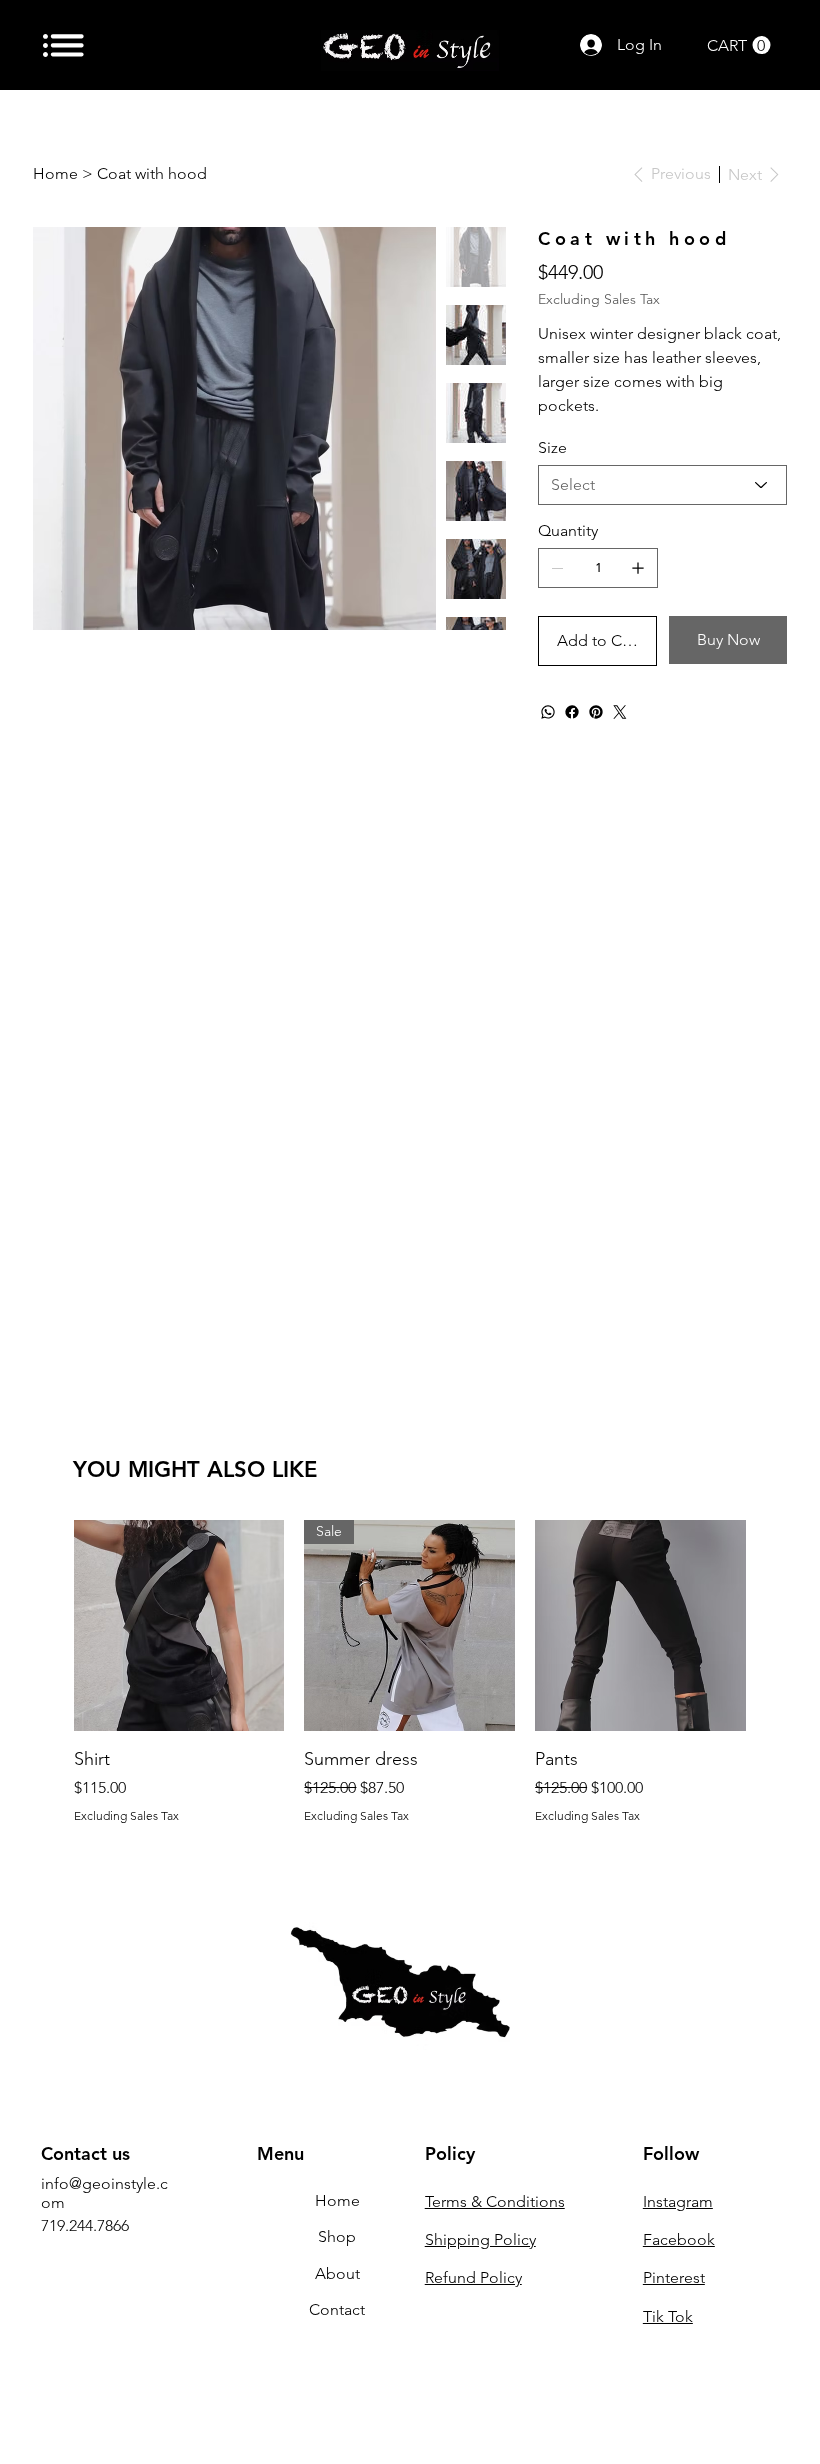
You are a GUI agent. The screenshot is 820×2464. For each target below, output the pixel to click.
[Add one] (638, 568)
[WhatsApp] (548, 712)
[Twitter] (620, 712)
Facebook (679, 2239)
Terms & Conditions (495, 2201)
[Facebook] (572, 712)
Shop (337, 2236)
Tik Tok (668, 2316)
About (337, 2273)
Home (337, 2200)
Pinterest (674, 2277)
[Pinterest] (596, 712)
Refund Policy (473, 2277)
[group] (410, 1671)
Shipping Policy (480, 2239)
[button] (739, 45)
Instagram (678, 2201)
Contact (337, 2309)
